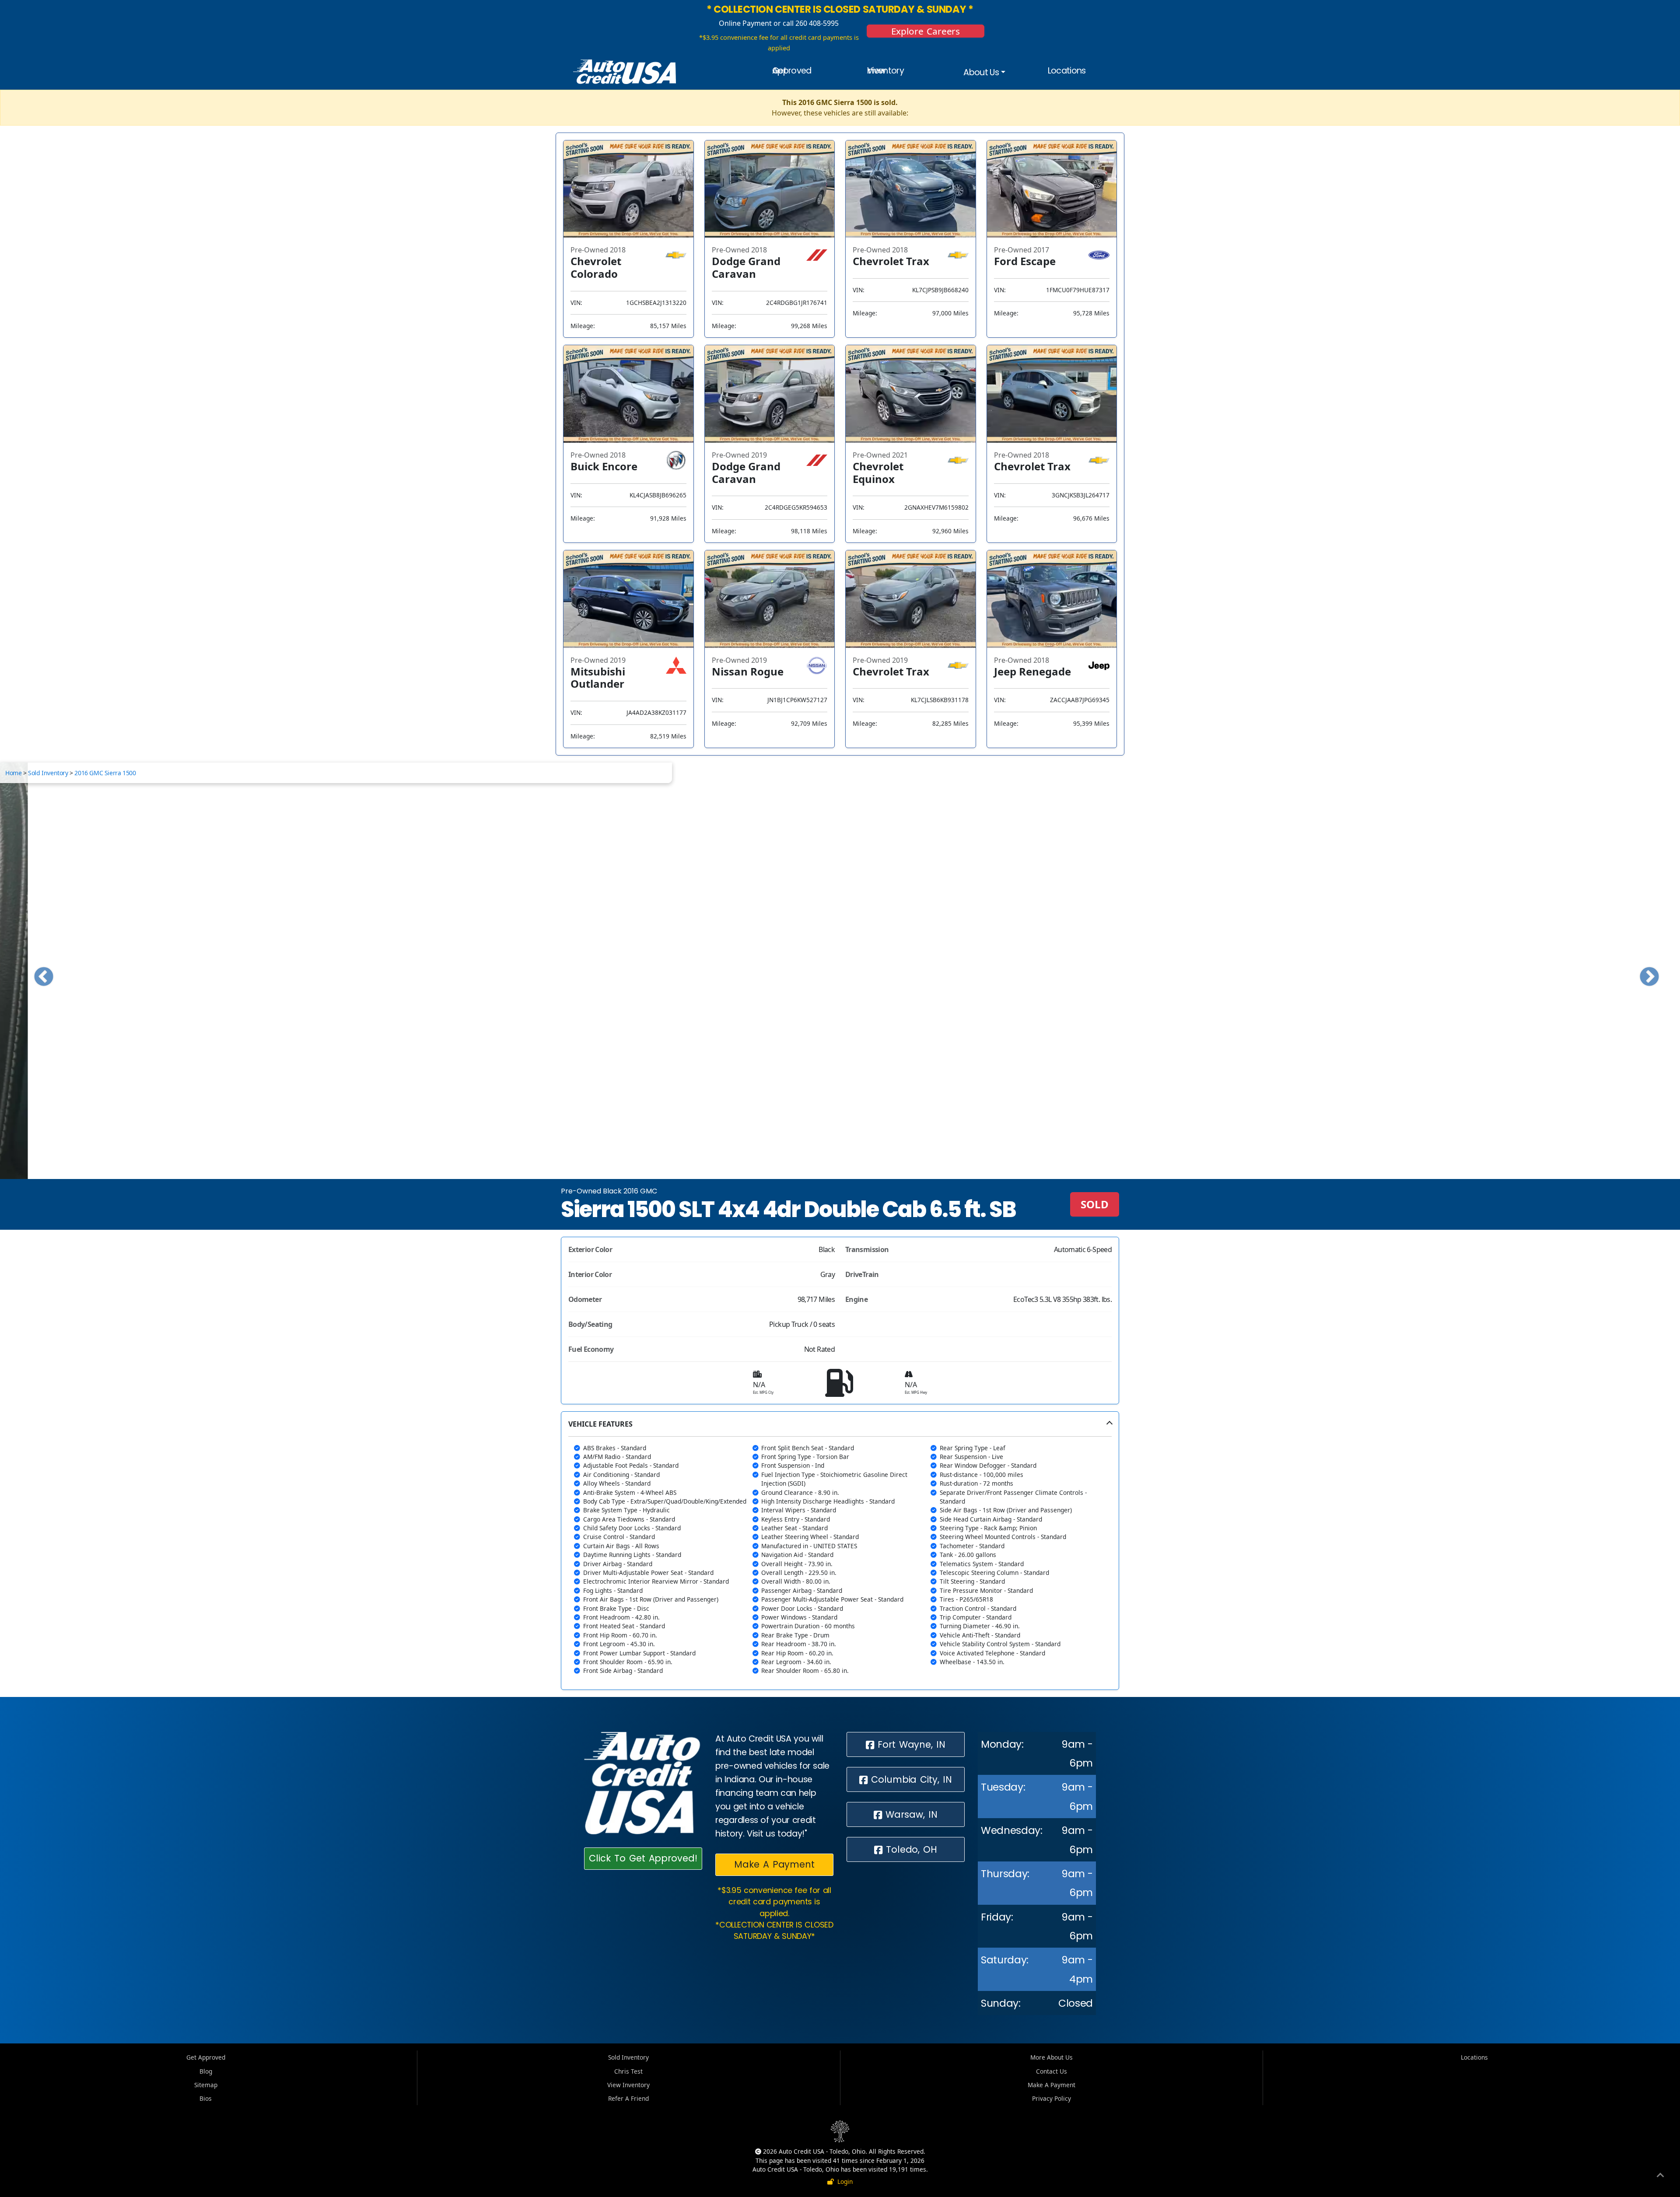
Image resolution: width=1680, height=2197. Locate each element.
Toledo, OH (910, 1849)
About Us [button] (981, 72)
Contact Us (1052, 2071)
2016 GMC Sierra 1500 (105, 773)
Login (843, 2181)
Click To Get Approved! (643, 1858)
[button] (840, 1551)
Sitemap (206, 2085)
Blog (206, 2071)
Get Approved (792, 71)
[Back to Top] (1660, 2176)
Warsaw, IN (910, 1814)
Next (1643, 971)
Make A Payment (774, 1864)
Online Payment (745, 23)
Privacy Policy (1052, 2098)
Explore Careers (926, 31)
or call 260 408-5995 (805, 23)
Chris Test (628, 2071)
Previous (37, 971)
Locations (1067, 71)
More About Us (1052, 2057)
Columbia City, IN (910, 1779)
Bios (206, 2098)
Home (13, 773)
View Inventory (885, 71)
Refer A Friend (628, 2098)
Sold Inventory (48, 773)
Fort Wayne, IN (910, 1744)
